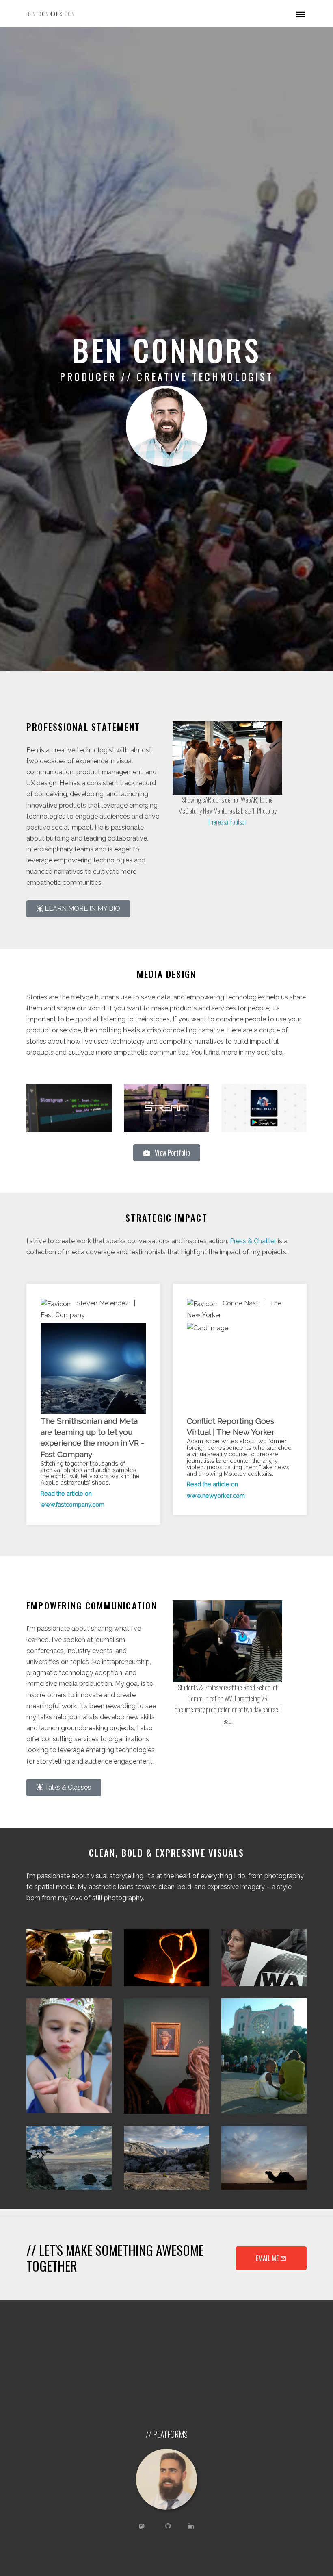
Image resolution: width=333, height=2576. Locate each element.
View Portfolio (170, 1153)
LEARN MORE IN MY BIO (82, 909)
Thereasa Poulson (227, 822)
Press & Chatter (253, 1241)
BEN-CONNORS (51, 14)
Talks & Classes (67, 1787)
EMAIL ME (268, 2258)
